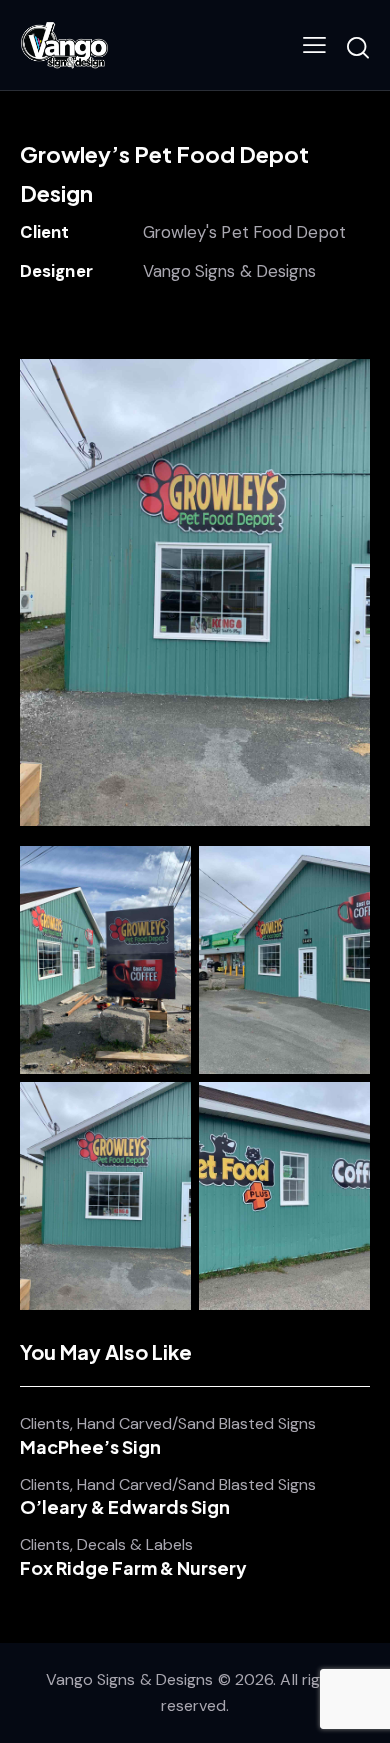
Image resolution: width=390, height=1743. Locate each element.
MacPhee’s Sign (90, 1447)
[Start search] (358, 48)
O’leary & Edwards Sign (125, 1507)
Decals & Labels (135, 1545)
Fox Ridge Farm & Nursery (133, 1568)
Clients (45, 1424)
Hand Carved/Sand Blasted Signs (196, 1424)
